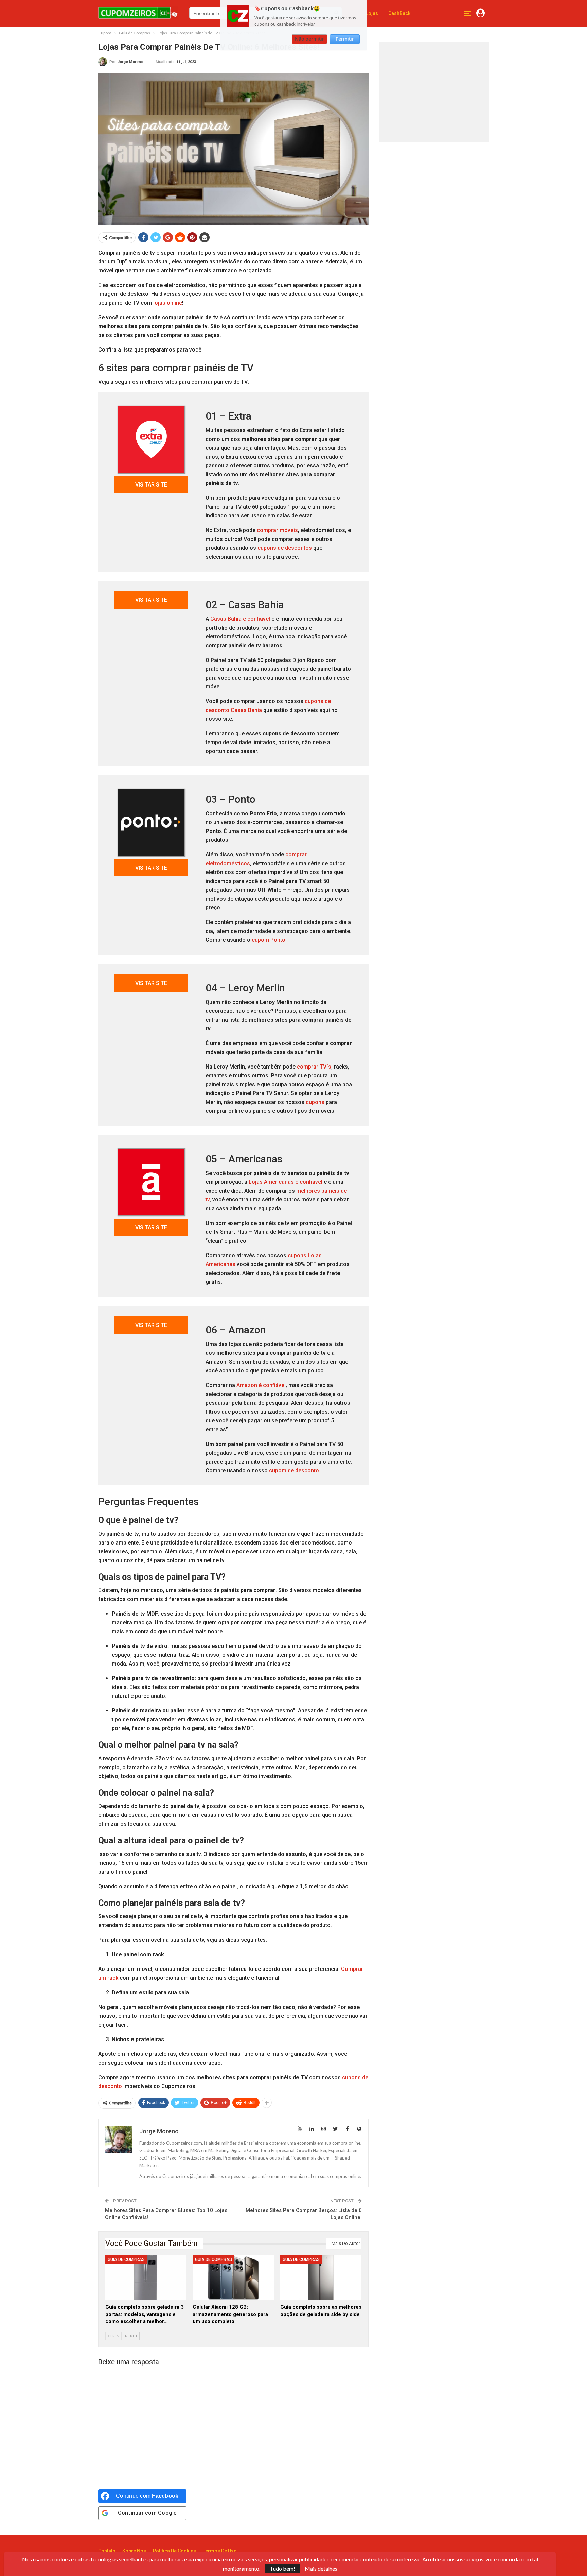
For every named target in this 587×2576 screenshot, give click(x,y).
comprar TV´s (314, 1067)
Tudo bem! (282, 2568)
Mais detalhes (321, 2569)
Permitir (345, 39)
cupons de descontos (285, 548)
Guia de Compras (126, 2259)
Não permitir (309, 39)
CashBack (399, 13)
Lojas (372, 13)
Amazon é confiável (261, 1385)
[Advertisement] (437, 91)
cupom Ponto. (269, 940)
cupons (315, 1102)
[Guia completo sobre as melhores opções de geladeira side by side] (321, 2278)
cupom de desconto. (295, 1471)
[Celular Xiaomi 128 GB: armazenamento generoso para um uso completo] (233, 2278)
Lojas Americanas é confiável (286, 1182)
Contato (107, 2551)
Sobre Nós (134, 2551)
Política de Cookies (174, 2551)
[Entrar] (481, 13)
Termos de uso (220, 2551)
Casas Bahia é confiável (240, 619)
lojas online (168, 303)
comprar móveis (277, 530)
